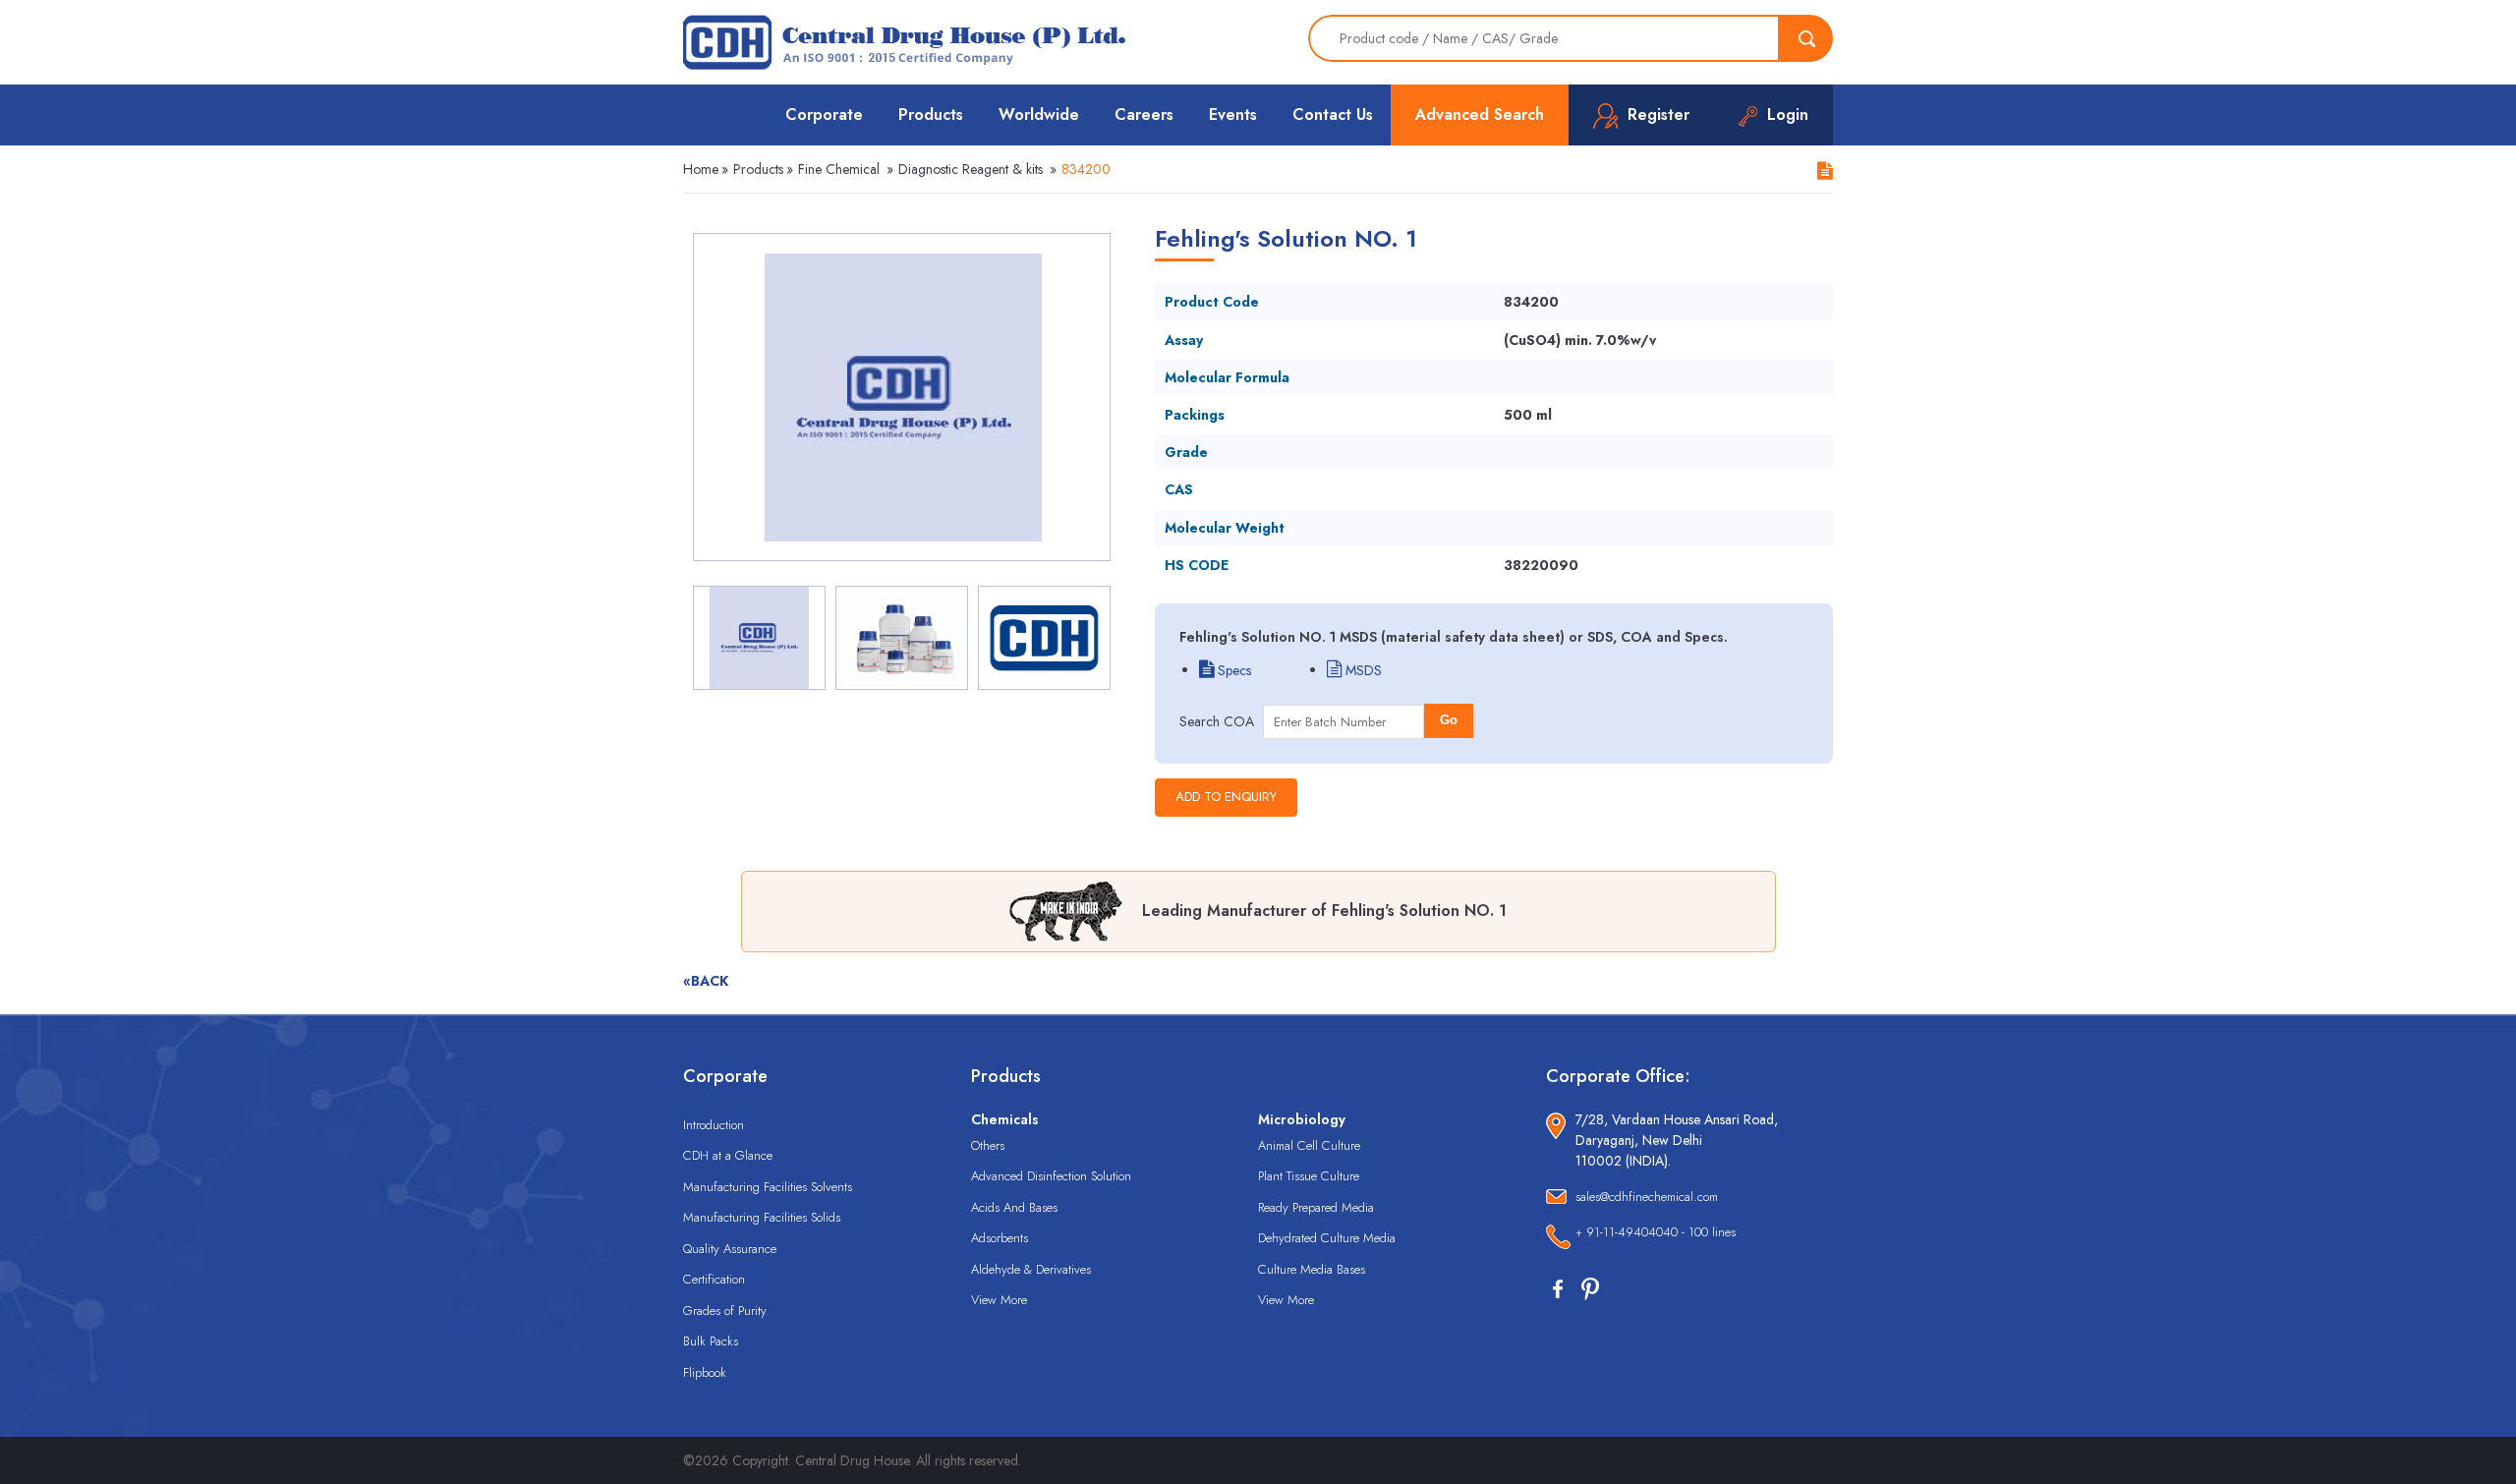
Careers (1144, 114)
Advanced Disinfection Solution (1051, 1176)
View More (999, 1300)
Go (1449, 720)
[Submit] (1806, 38)
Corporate (824, 114)
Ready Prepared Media (1316, 1207)
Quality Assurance (730, 1249)
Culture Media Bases (1312, 1269)
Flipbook (705, 1372)
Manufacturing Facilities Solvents (768, 1187)
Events (1233, 114)
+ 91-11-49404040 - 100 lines (1656, 1232)
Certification (714, 1279)
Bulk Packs (711, 1341)
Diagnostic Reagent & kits (971, 169)
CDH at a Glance (728, 1155)
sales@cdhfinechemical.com (1647, 1197)
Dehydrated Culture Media (1327, 1238)
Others (988, 1145)
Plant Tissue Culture (1309, 1176)
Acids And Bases (1014, 1207)
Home (701, 169)
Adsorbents (1000, 1238)
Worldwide (1039, 114)
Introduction (714, 1125)
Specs (1232, 670)
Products (931, 114)
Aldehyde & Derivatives (1031, 1269)
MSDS (1362, 670)
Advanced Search (1480, 114)
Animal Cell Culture (1309, 1145)
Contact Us (1333, 114)
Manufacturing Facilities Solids (762, 1217)
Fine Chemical (839, 169)
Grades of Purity (725, 1311)
